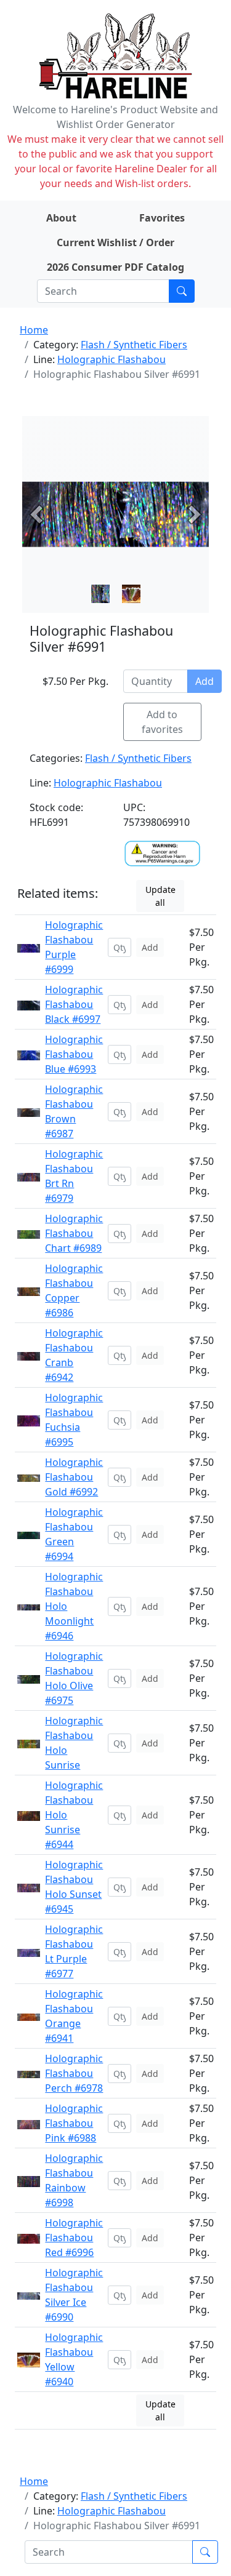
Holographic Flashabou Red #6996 (74, 2238)
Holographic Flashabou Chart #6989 (74, 1233)
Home (34, 330)
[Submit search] (182, 291)
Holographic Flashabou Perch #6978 (74, 2073)
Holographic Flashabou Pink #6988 (74, 2123)
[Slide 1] (131, 594)
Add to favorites (162, 722)
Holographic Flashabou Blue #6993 (74, 1054)
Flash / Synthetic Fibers (134, 345)
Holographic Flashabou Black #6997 (74, 1004)
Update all (160, 896)
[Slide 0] (100, 594)
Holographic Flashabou (111, 359)
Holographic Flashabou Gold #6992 (74, 1477)
